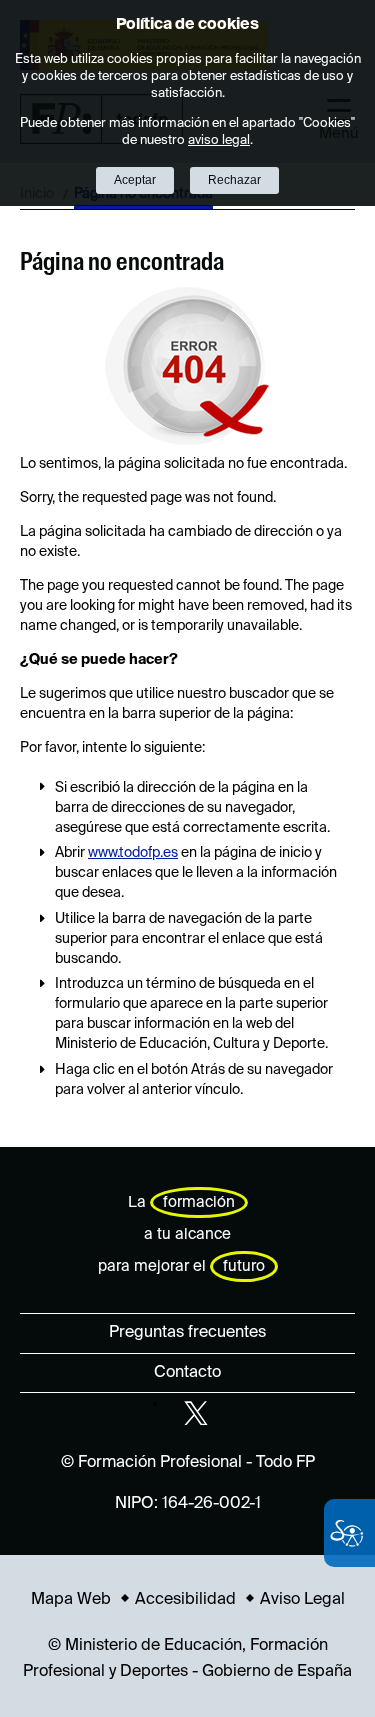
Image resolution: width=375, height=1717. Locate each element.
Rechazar (234, 180)
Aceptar (135, 180)
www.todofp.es (133, 853)
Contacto (187, 1373)
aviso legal (219, 140)
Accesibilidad (185, 1600)
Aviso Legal (302, 1600)
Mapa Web (71, 1600)
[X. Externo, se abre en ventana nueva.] (196, 1413)
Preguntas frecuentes (187, 1333)
